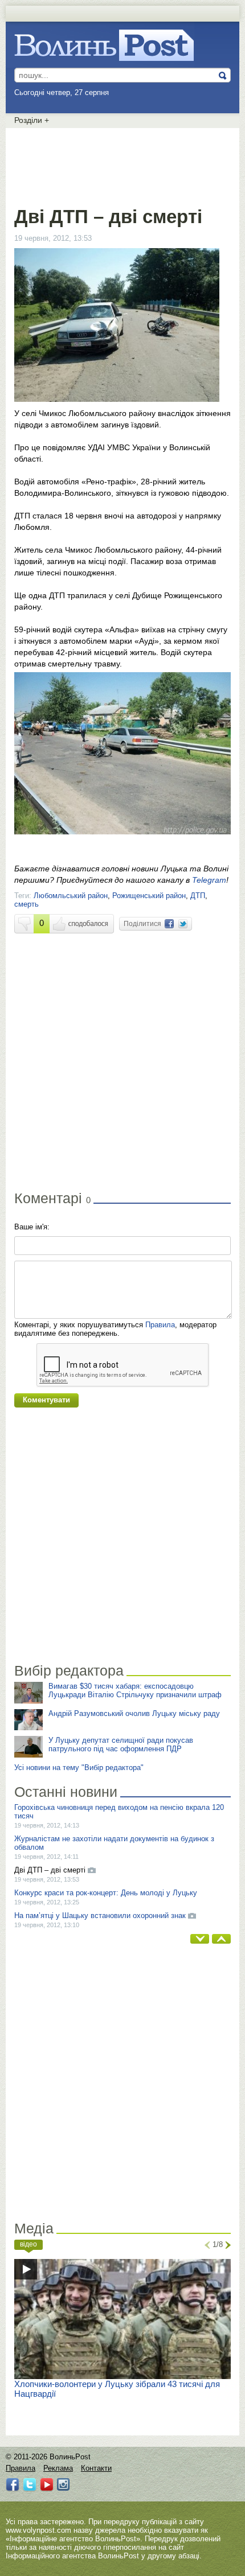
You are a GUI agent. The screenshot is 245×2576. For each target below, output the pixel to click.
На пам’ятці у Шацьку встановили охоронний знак (100, 1915)
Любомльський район (71, 896)
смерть (26, 904)
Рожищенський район (149, 896)
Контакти (96, 2468)
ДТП (198, 896)
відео (28, 2244)
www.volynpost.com (38, 2530)
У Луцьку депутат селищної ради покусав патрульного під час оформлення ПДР (121, 1744)
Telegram (209, 880)
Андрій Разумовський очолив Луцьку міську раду (134, 1713)
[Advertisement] (122, 165)
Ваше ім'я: (32, 1227)
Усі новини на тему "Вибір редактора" (79, 1768)
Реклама (58, 2468)
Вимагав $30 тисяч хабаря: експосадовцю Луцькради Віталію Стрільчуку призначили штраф (135, 1690)
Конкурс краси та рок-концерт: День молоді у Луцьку (106, 1893)
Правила (160, 1325)
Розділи (32, 120)
